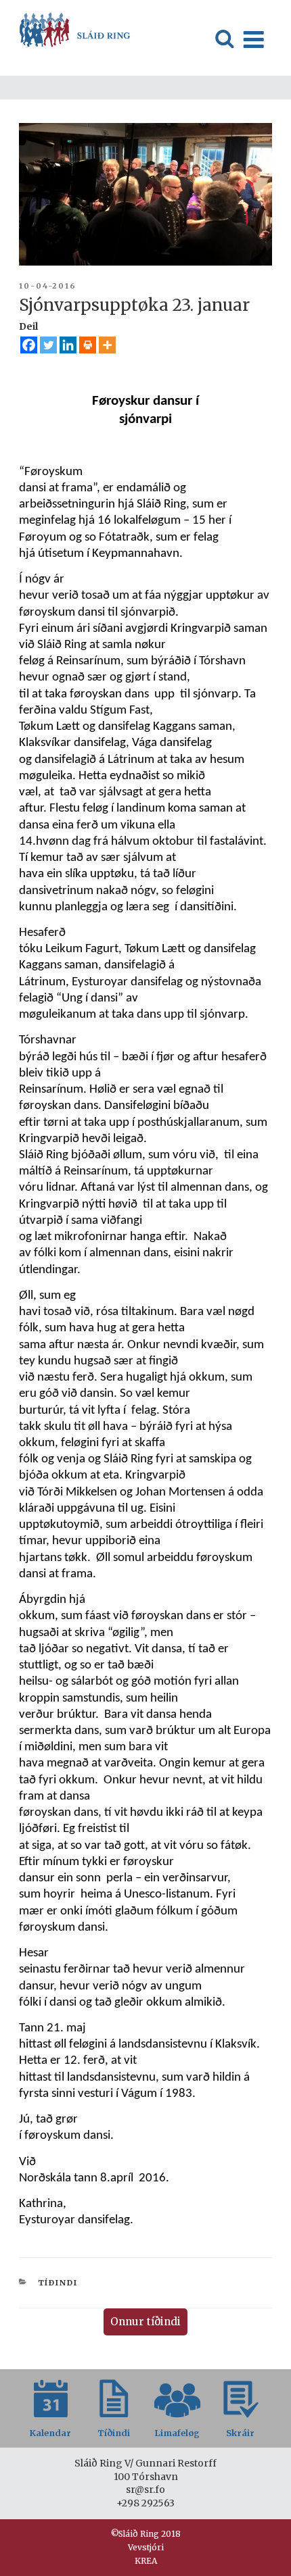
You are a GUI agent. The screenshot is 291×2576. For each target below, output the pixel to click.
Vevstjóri (146, 2547)
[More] (107, 345)
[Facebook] (29, 345)
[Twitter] (48, 345)
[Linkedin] (68, 345)
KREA (146, 2561)
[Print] (88, 345)
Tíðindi (58, 2283)
